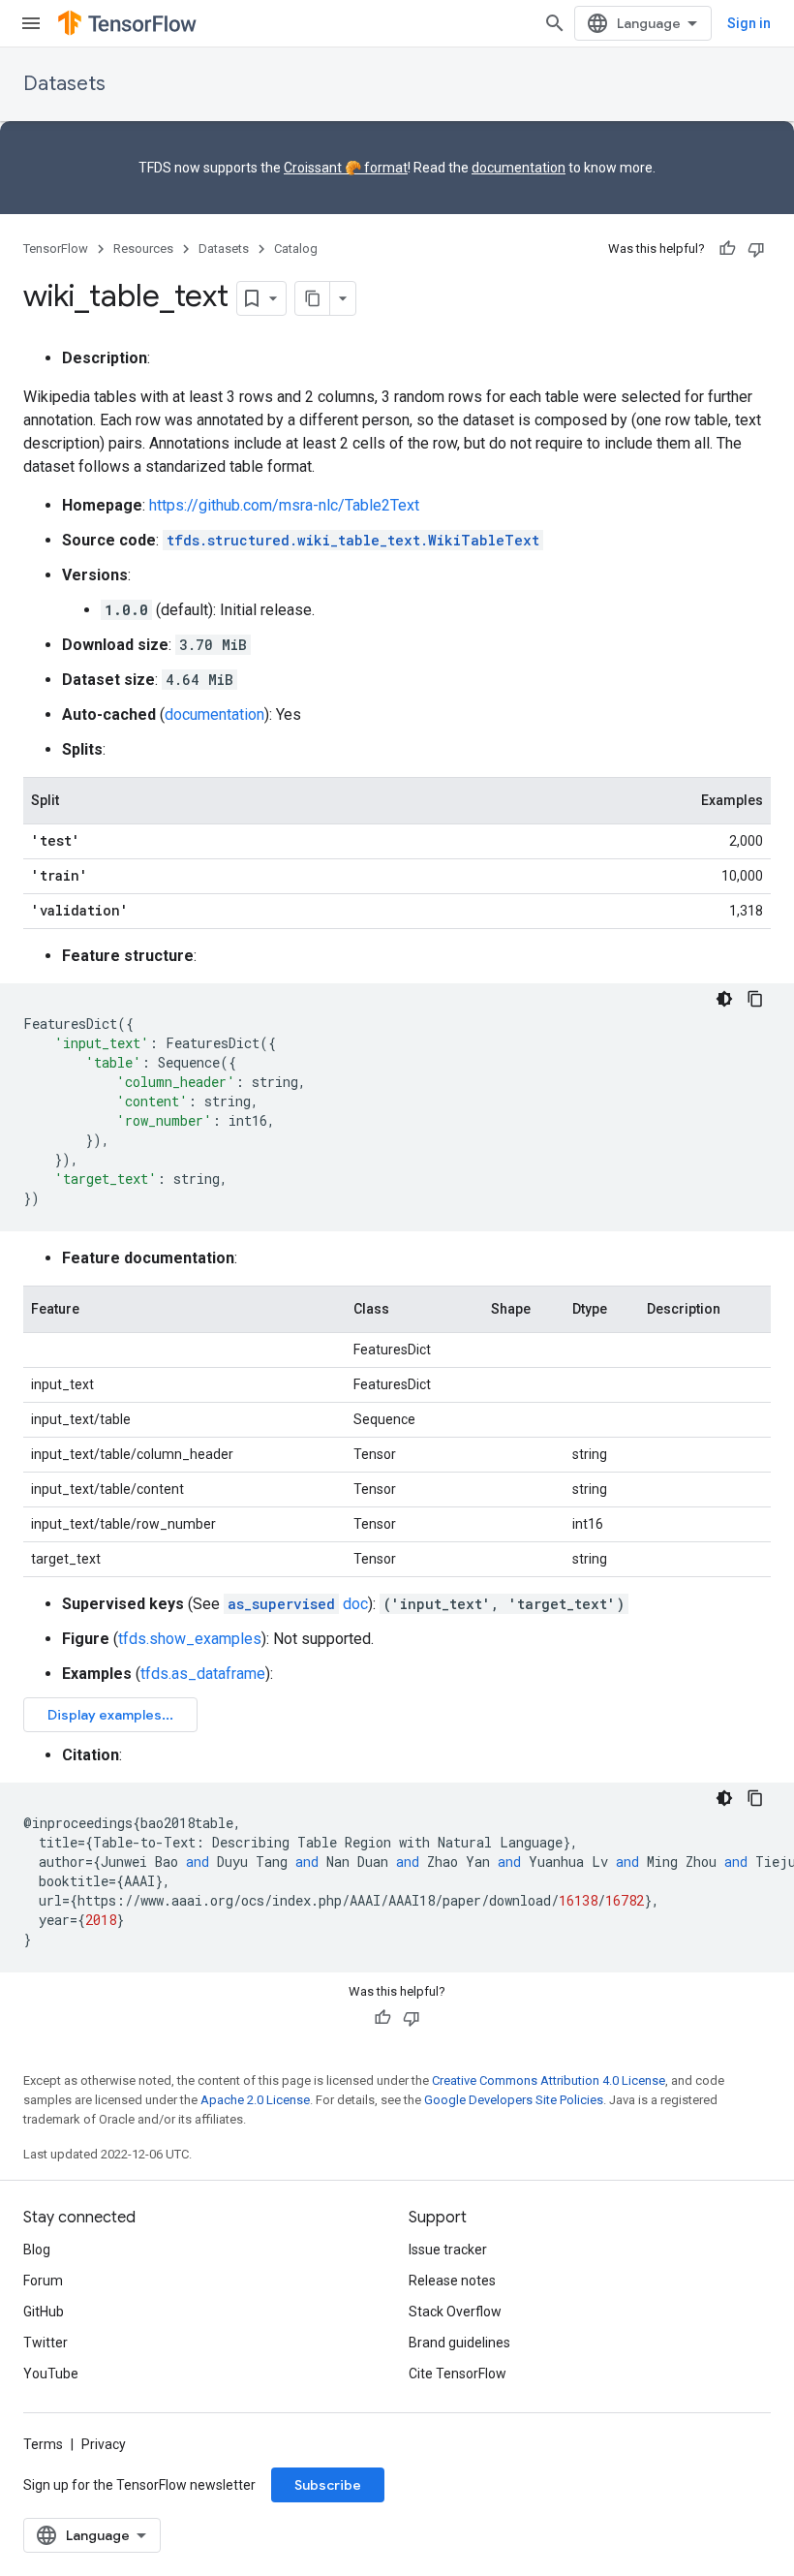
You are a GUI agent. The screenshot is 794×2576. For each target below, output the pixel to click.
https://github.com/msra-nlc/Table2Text (284, 505)
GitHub (44, 2312)
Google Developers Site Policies (514, 2100)
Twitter (46, 2343)
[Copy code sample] (755, 999)
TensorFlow (56, 248)
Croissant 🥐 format (346, 168)
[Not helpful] (756, 249)
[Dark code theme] (724, 999)
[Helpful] (727, 249)
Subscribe (328, 2485)
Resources (143, 248)
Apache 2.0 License (255, 2100)
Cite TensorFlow (458, 2374)
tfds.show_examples (190, 1639)
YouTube (51, 2374)
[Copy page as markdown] (313, 298)
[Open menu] (31, 23)
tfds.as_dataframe (203, 1674)
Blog (37, 2250)
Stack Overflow (455, 2312)
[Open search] (555, 23)
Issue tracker (448, 2250)
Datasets (64, 84)
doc (298, 1604)
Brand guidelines (459, 2343)
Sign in (749, 23)
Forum (43, 2281)
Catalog (296, 248)
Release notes (452, 2281)
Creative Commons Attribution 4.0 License (549, 2080)
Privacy (104, 2444)
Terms (43, 2444)
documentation (519, 168)
